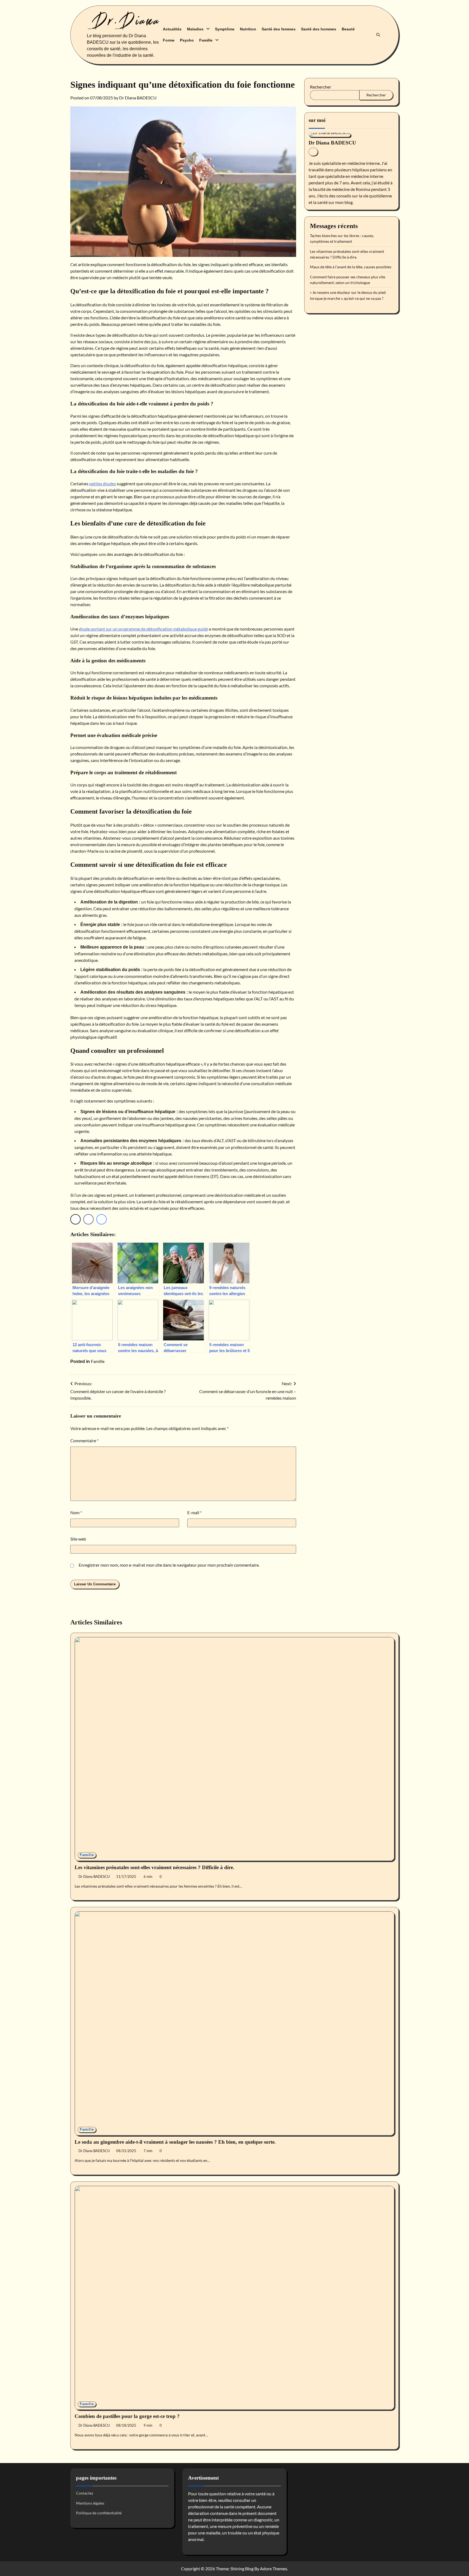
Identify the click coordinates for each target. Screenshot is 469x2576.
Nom (76, 1512)
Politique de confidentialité (99, 2513)
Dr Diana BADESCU (138, 98)
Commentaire (84, 1440)
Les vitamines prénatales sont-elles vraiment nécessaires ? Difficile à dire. (154, 1867)
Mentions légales (90, 2503)
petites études (103, 484)
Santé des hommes (319, 29)
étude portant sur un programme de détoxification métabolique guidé (143, 629)
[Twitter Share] (75, 1219)
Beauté (348, 29)
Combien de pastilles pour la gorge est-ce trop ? (127, 2416)
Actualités (172, 29)
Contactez (85, 2493)
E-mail (194, 1512)
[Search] (378, 35)
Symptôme (225, 29)
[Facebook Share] (88, 1219)
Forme (169, 40)
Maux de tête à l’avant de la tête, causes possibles (351, 267)
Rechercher (321, 87)
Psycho (187, 40)
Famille (206, 40)
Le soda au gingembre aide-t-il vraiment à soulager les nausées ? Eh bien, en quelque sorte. (175, 2142)
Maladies (195, 29)
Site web (78, 1539)
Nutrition (248, 29)
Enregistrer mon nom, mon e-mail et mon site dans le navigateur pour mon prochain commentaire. (169, 1565)
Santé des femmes (279, 29)
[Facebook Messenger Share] (102, 1219)
